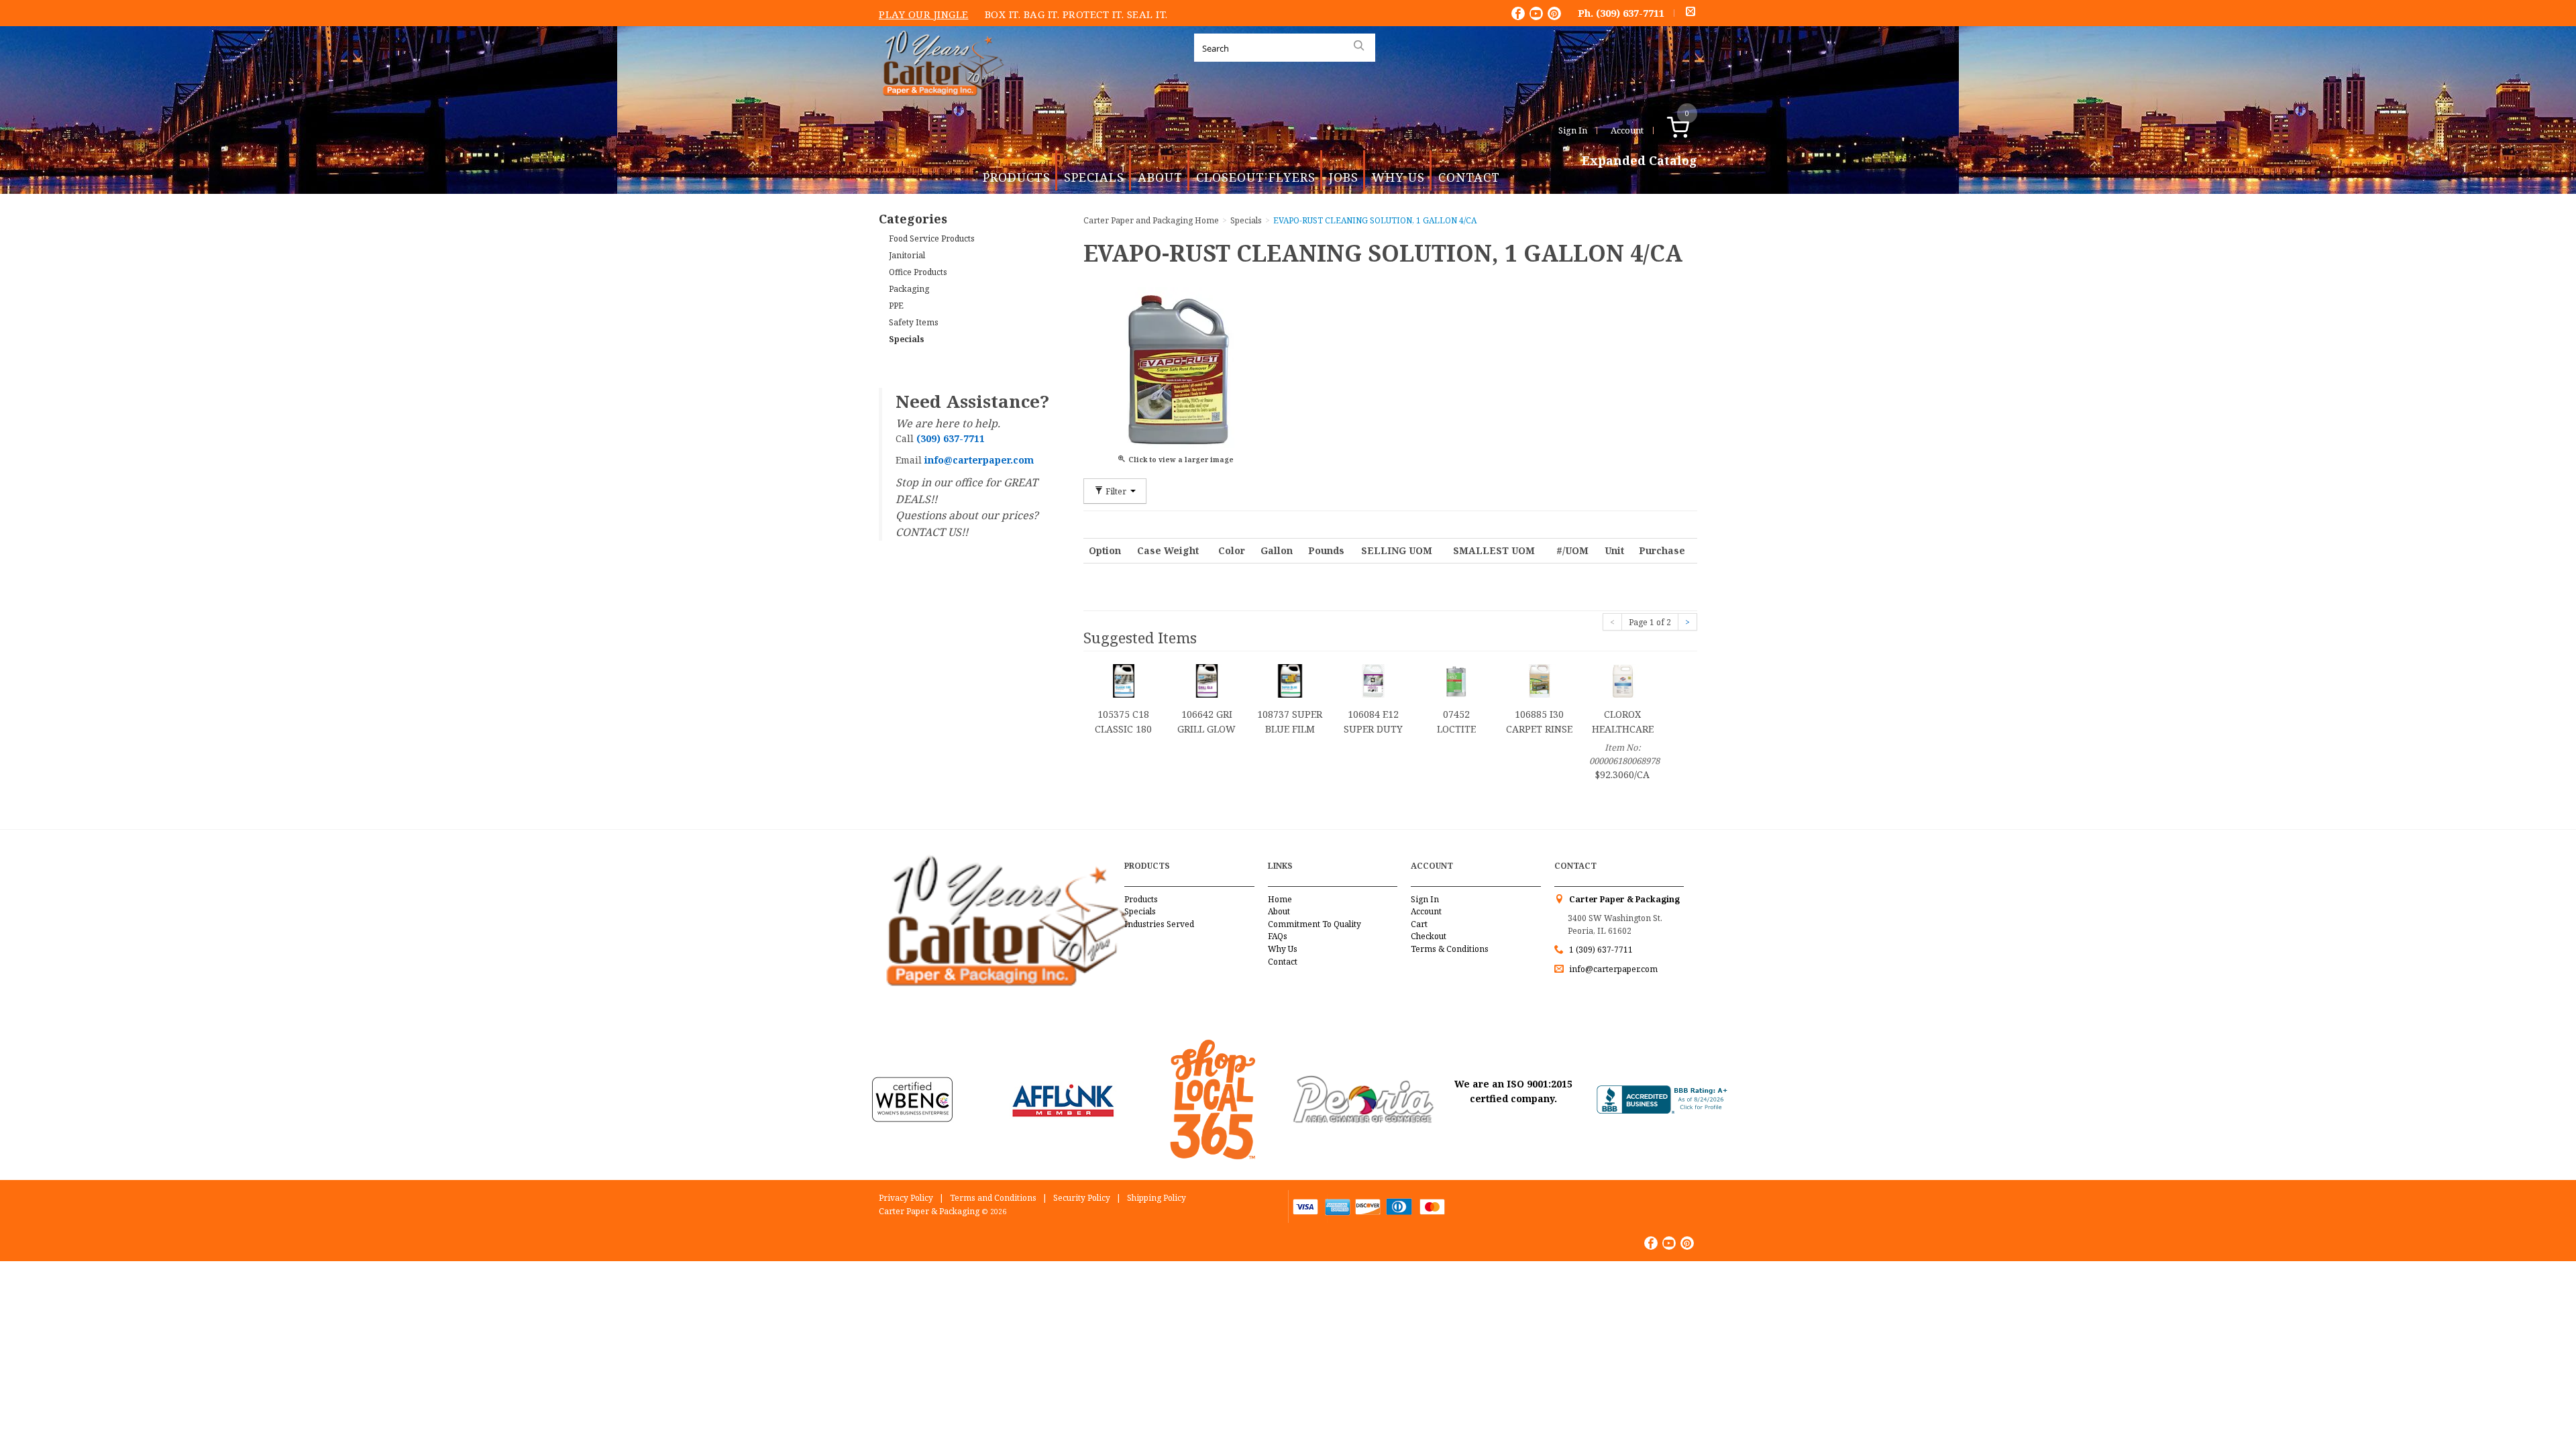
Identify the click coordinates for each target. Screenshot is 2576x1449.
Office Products (918, 272)
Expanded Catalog (1640, 161)
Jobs (1344, 177)
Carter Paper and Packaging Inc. (940, 106)
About (1160, 177)
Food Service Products (932, 238)
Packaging (909, 289)
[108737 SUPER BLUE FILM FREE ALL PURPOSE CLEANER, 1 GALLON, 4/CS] (1290, 680)
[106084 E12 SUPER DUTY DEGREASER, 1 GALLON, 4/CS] (1373, 680)
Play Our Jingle (924, 14)
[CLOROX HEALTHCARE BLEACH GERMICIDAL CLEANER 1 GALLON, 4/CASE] (1623, 680)
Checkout (1429, 936)
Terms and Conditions (993, 1198)
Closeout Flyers (1256, 177)
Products (1017, 177)
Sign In (1573, 130)
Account (1627, 130)
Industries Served (1159, 924)
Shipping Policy (1157, 1198)
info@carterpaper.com (1612, 969)
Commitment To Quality (1314, 924)
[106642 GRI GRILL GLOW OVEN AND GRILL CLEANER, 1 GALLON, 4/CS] (1207, 680)
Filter (1116, 491)
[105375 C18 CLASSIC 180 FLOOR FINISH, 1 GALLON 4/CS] (1124, 680)
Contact (1469, 177)
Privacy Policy (906, 1198)
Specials (1094, 177)
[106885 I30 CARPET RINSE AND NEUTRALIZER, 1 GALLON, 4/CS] (1540, 680)
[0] (1692, 130)
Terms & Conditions (1450, 949)
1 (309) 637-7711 (1601, 950)
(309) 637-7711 (1630, 13)
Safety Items (914, 322)
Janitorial (907, 255)
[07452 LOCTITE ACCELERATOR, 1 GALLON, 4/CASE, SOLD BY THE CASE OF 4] (1456, 680)
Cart (1419, 924)
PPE (896, 306)
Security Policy (1082, 1198)
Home (1280, 899)
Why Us (1398, 177)
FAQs (1278, 936)
